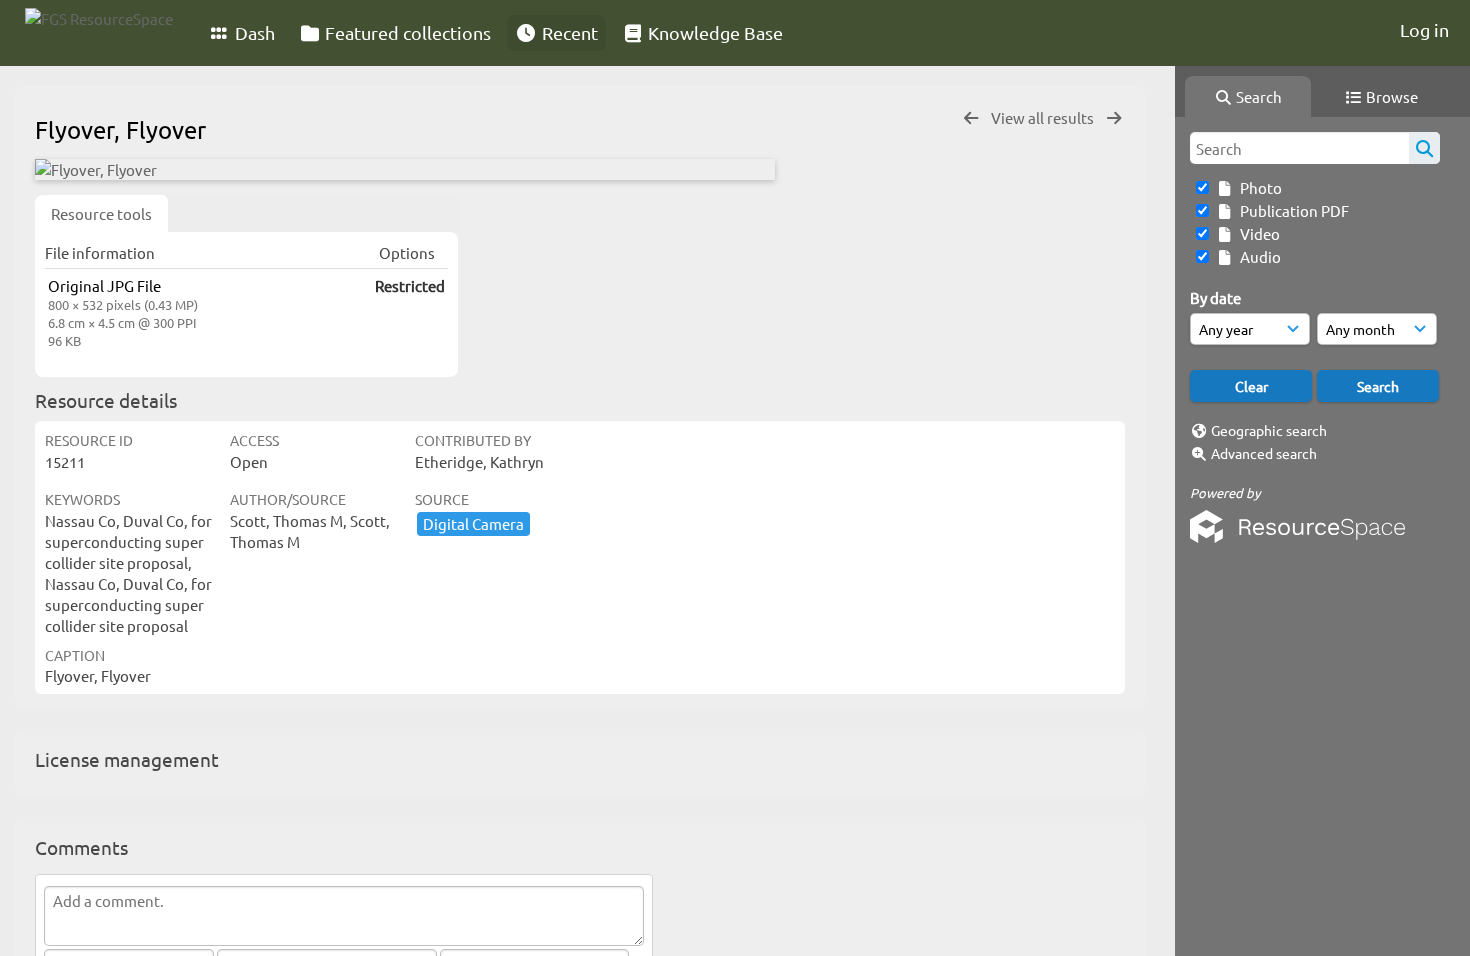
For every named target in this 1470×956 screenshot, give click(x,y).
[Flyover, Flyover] (405, 169)
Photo (1258, 187)
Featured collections (406, 32)
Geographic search (1269, 430)
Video (1257, 233)
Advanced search (1264, 453)
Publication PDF (1291, 210)
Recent (568, 32)
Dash (253, 32)
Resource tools (101, 213)
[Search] (1424, 148)
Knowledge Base (713, 32)
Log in (1424, 29)
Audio (1257, 256)
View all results (1044, 117)
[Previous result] (971, 118)
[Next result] (1114, 118)
